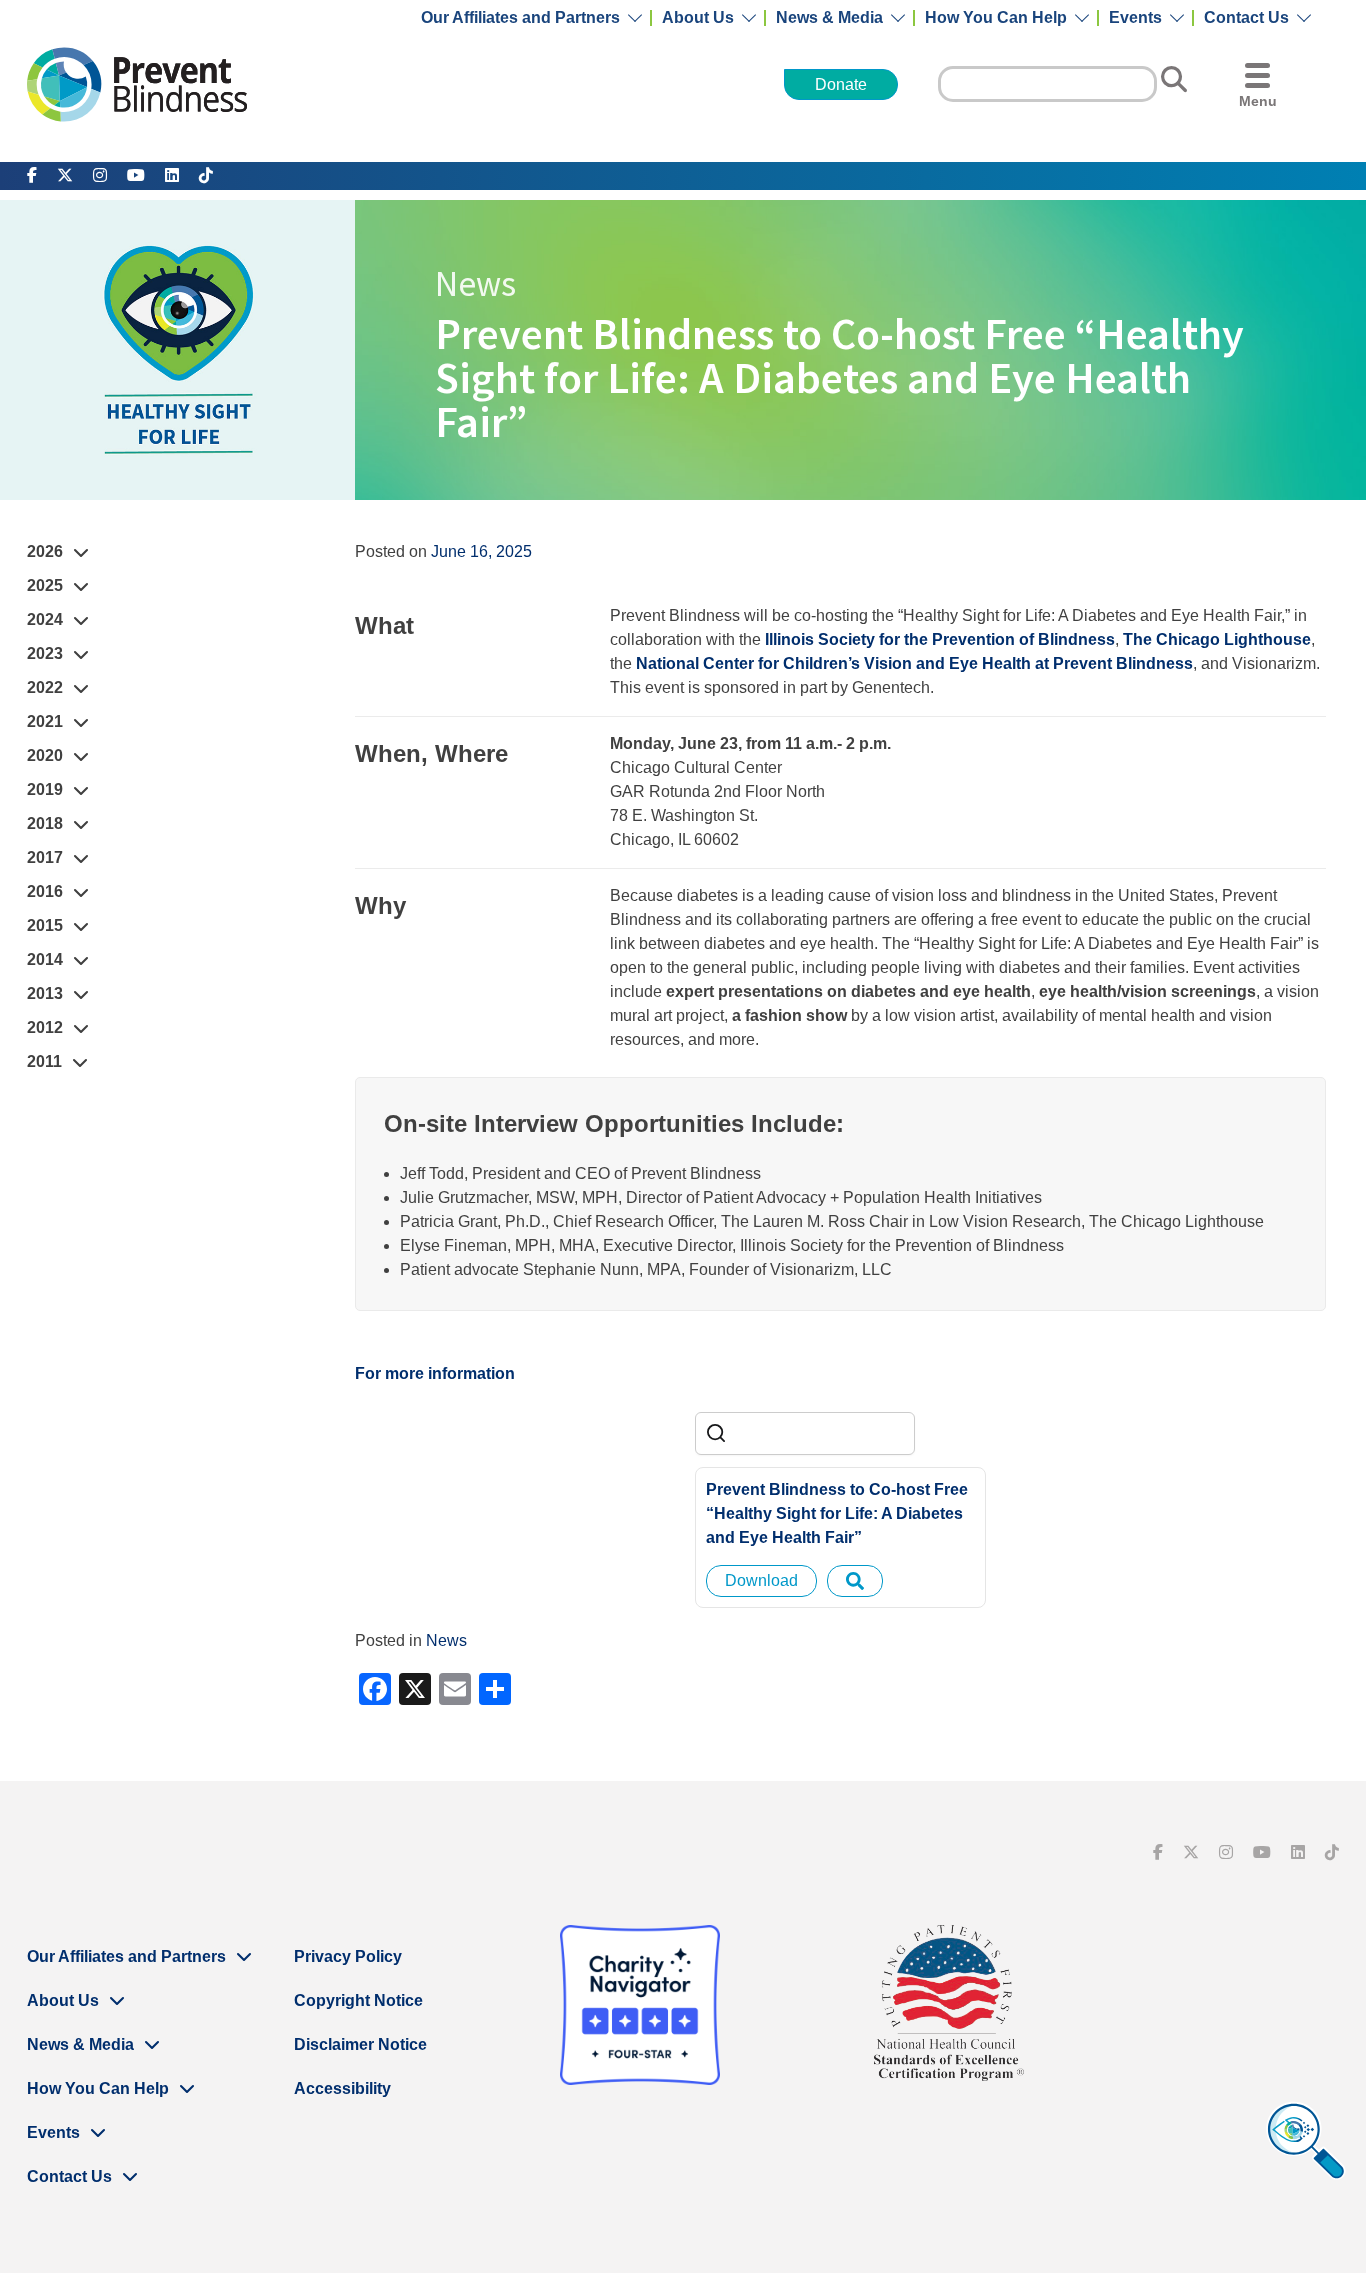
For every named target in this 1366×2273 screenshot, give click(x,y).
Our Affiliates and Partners (520, 18)
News (446, 1640)
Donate (841, 84)
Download (761, 1580)
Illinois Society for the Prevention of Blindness (940, 639)
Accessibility (342, 2088)
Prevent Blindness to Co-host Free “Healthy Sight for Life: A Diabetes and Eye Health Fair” (837, 1513)
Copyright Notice (358, 2000)
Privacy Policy (348, 1956)
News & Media (829, 18)
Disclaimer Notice (360, 2044)
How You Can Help (996, 18)
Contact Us (1246, 18)
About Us (698, 18)
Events (1135, 18)
